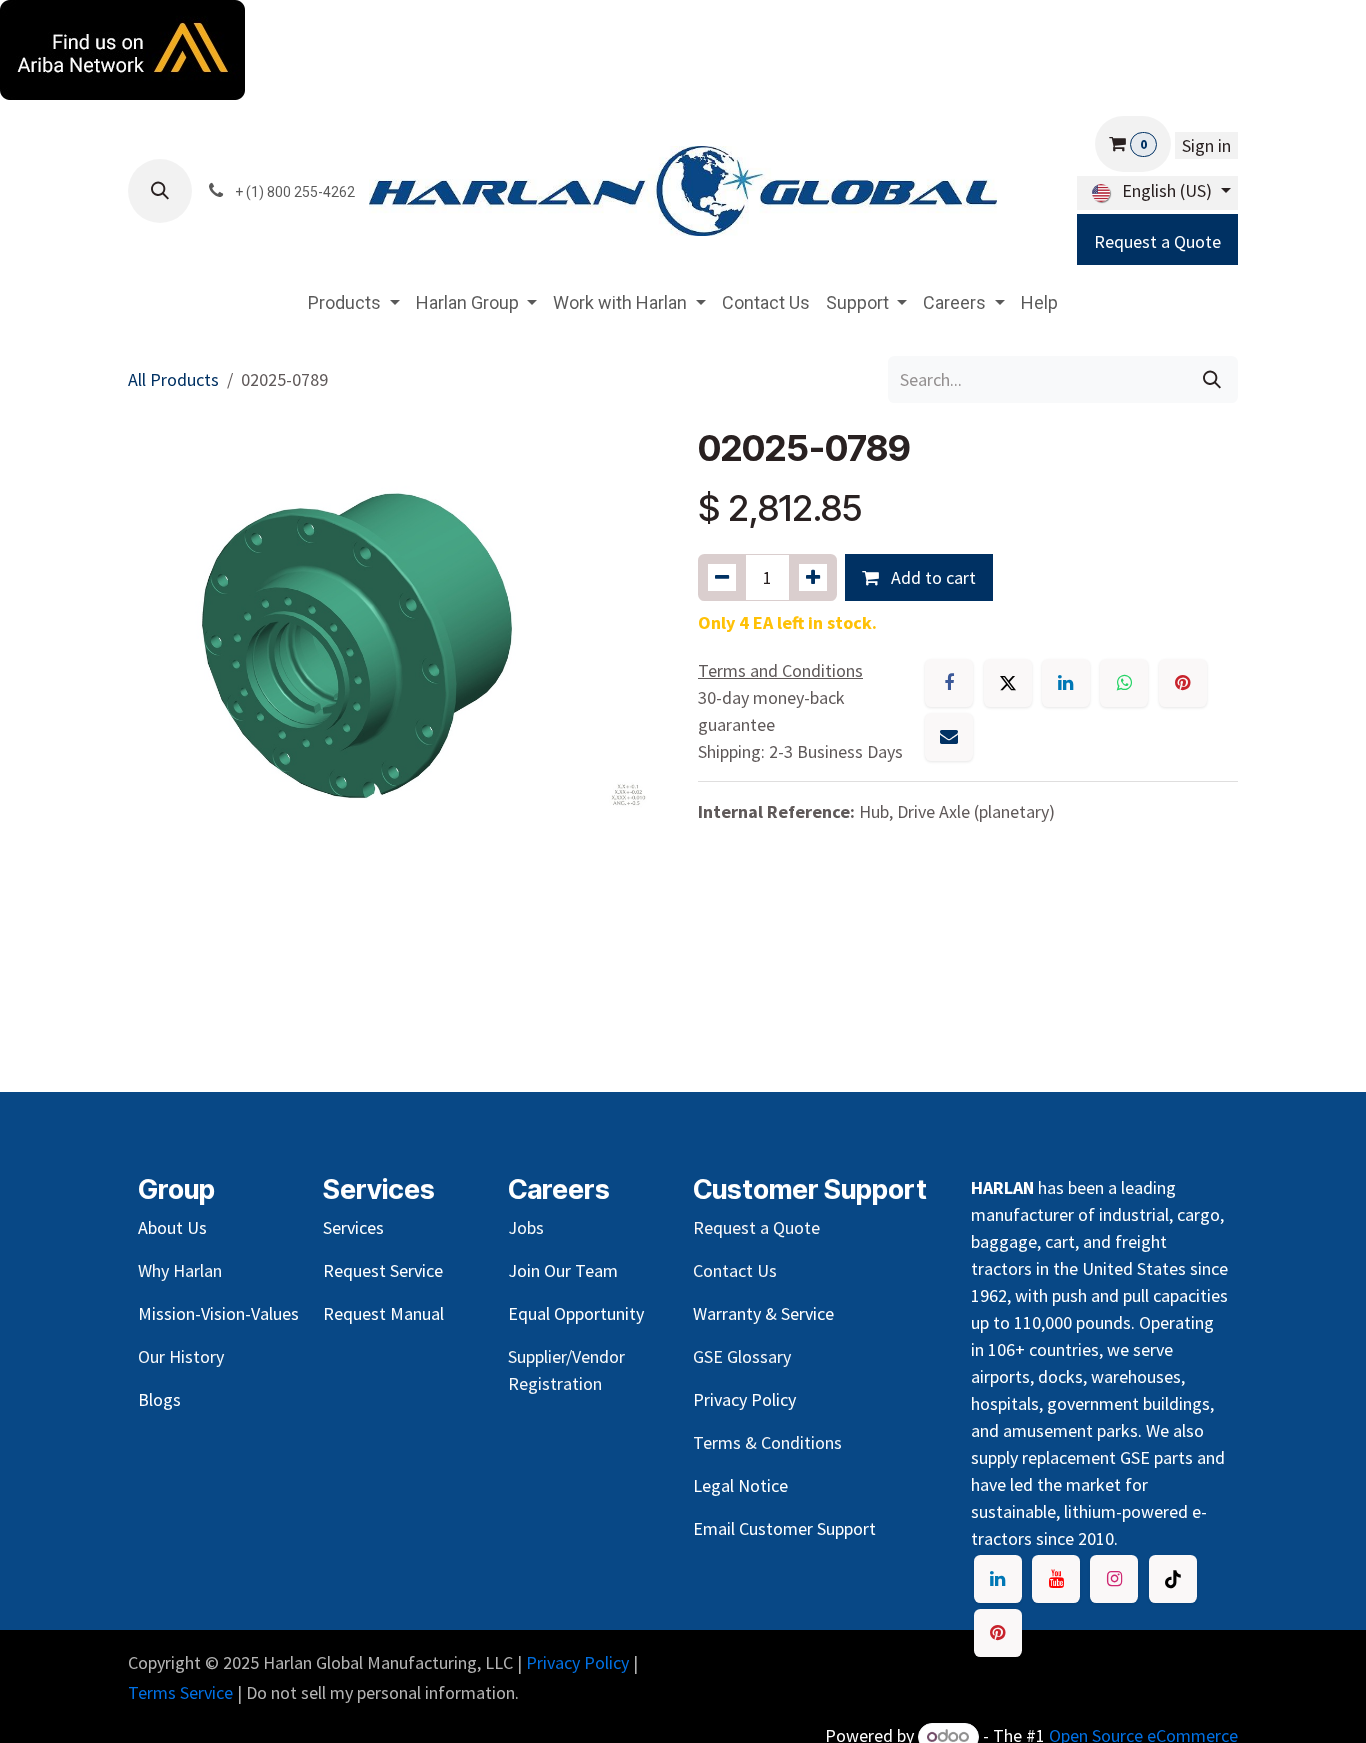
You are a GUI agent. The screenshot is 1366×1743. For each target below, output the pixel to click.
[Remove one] (722, 577)
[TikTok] (1173, 1579)
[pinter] (998, 1633)
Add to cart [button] (931, 577)
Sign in (1206, 145)
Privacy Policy (577, 1662)
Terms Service (180, 1692)
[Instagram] (1114, 1579)
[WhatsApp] (1124, 683)
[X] (1008, 683)
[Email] (949, 737)
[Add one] (813, 577)
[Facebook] (949, 683)
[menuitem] (354, 302)
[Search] (1212, 379)
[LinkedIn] (1066, 683)
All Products (173, 379)
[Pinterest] (1183, 683)
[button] (160, 191)
